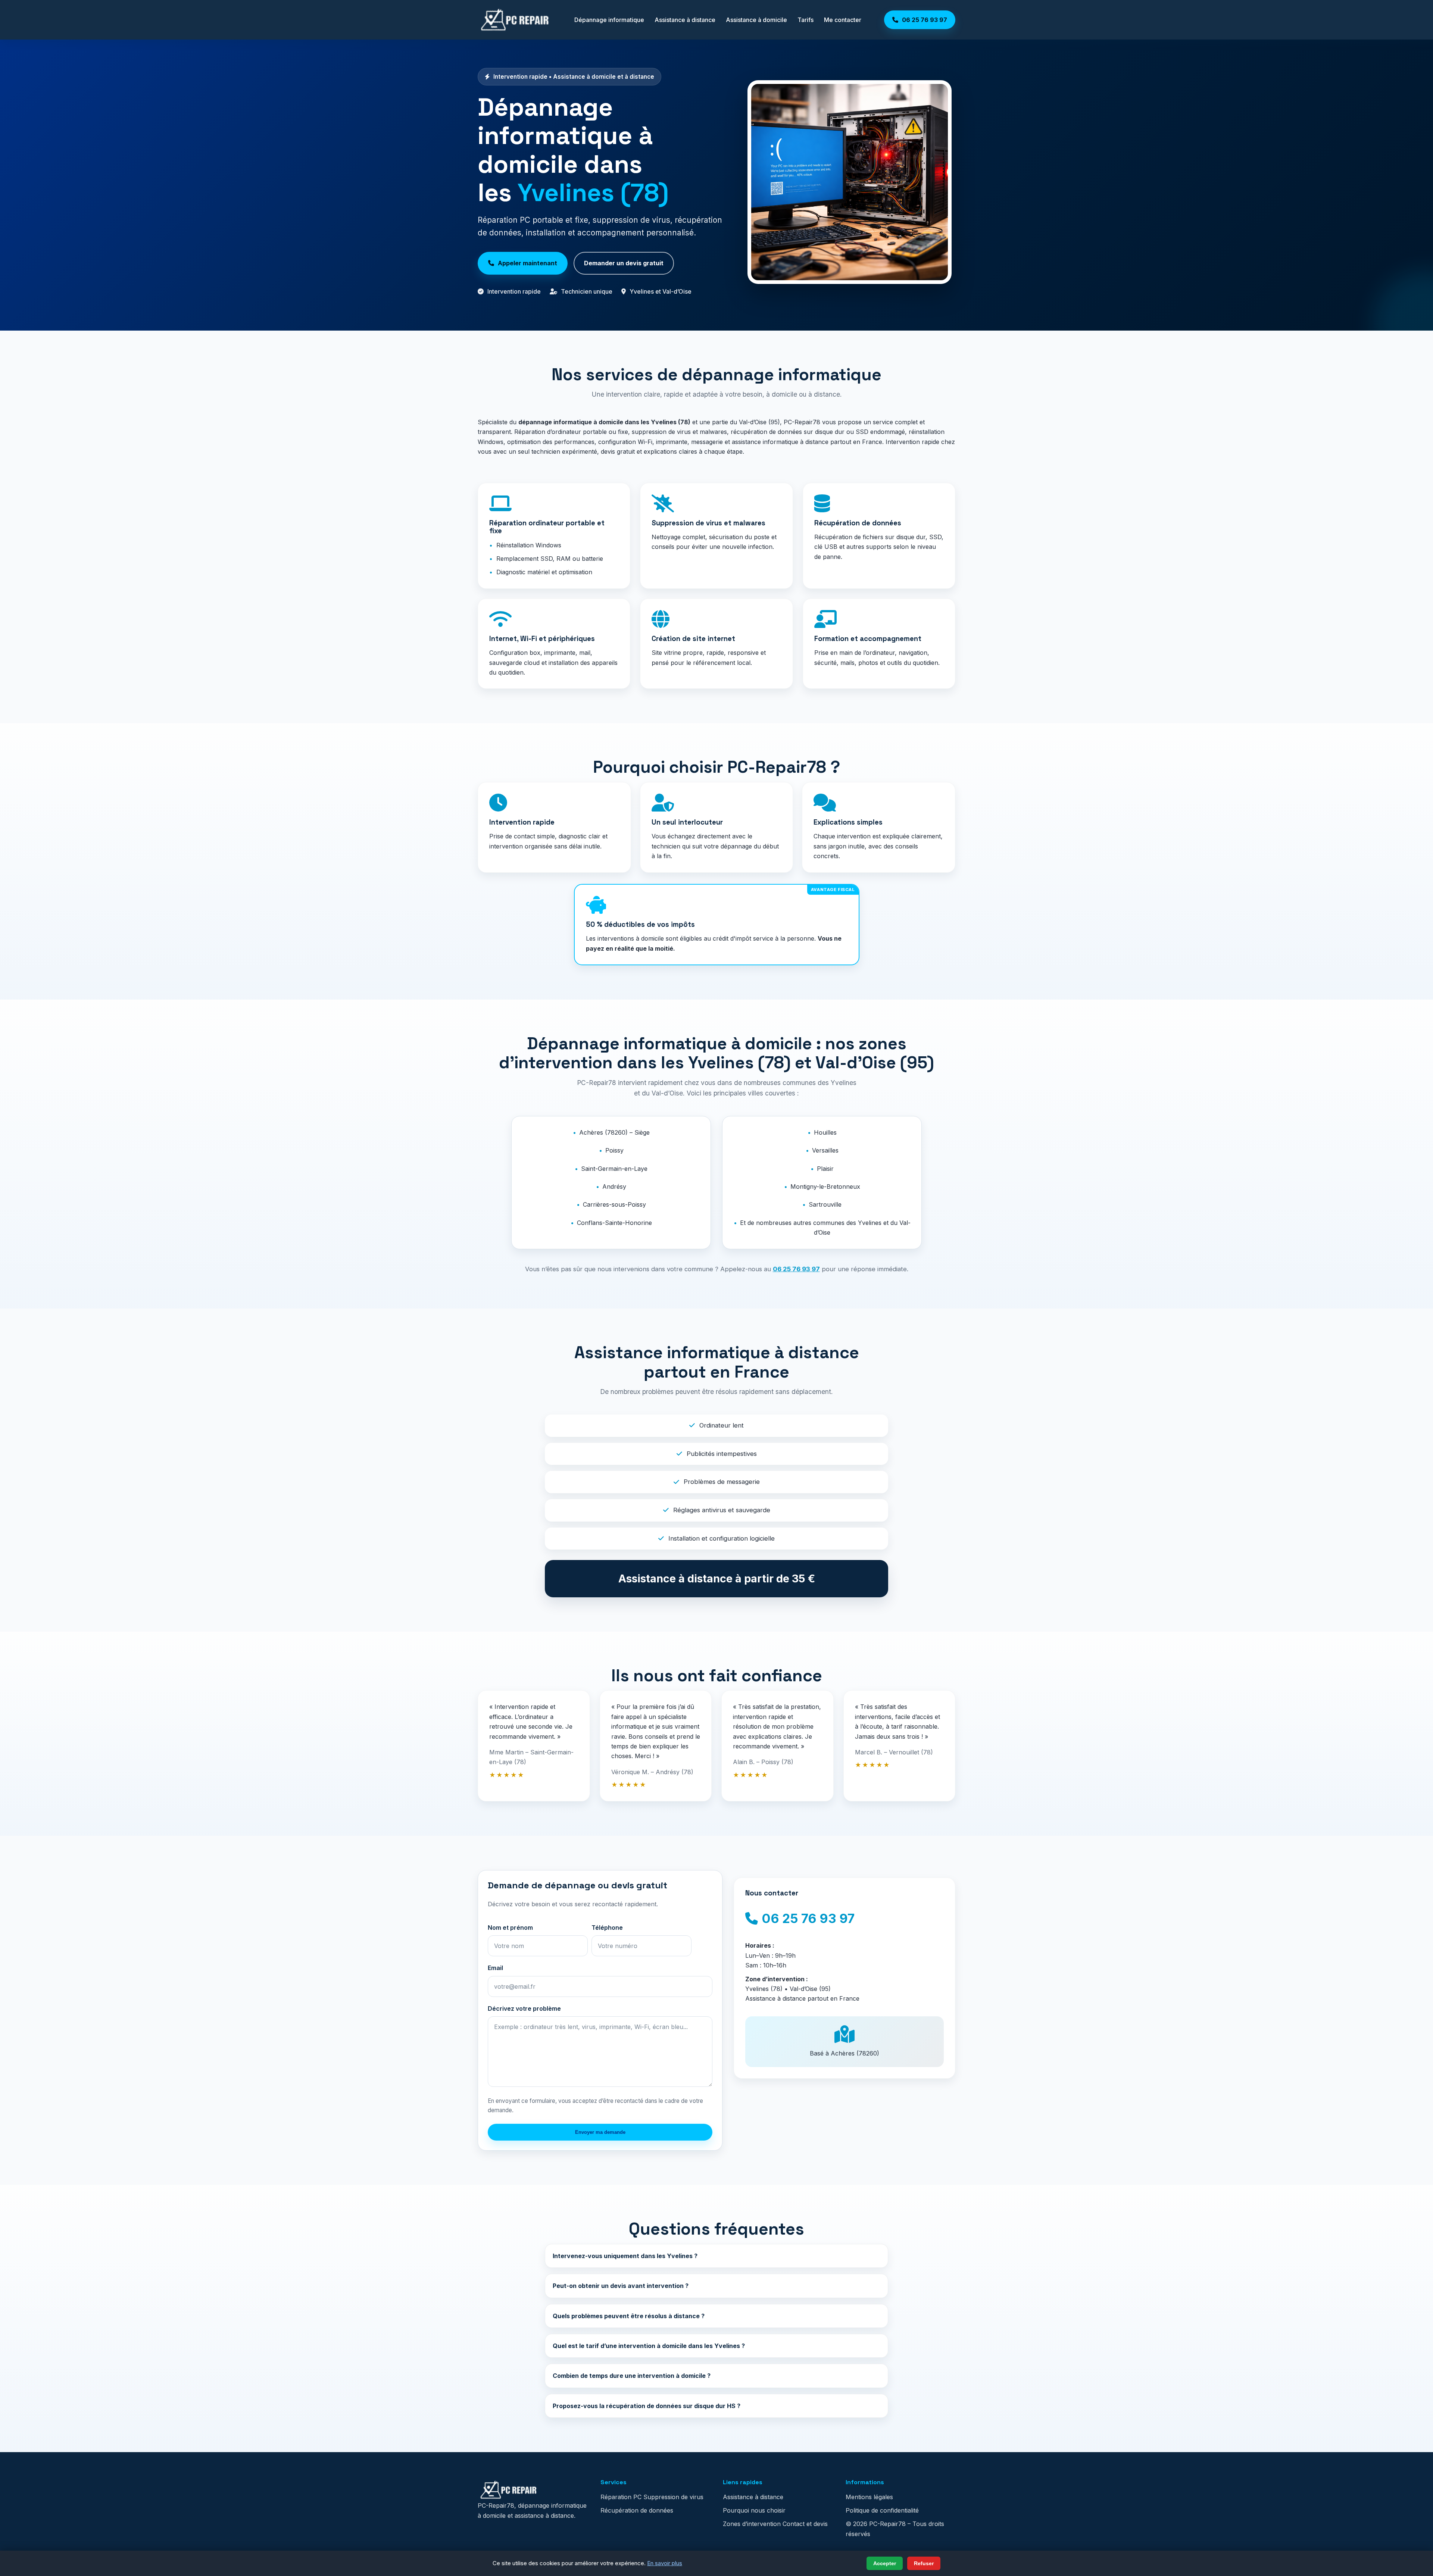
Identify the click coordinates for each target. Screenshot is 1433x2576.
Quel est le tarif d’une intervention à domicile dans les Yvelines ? (649, 2346)
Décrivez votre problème (524, 2008)
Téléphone (607, 1928)
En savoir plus (665, 2563)
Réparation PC (621, 2497)
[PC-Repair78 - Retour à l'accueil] (515, 20)
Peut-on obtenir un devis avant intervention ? (621, 2286)
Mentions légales (869, 2497)
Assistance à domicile (756, 20)
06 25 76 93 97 (796, 1269)
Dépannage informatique (609, 20)
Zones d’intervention (752, 2524)
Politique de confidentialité (882, 2510)
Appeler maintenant (527, 263)
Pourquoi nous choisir (754, 2510)
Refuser (924, 2563)
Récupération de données (637, 2510)
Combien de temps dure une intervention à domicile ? (632, 2376)
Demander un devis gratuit (624, 263)
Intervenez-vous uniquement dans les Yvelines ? (625, 2256)
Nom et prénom (510, 1928)
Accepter (885, 2563)
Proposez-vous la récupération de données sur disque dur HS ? (647, 2406)
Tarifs (806, 20)
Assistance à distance (685, 20)
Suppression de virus (673, 2497)
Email (495, 1968)
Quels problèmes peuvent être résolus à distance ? (629, 2316)
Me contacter (843, 20)
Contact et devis (805, 2524)
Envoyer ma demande (600, 2132)
